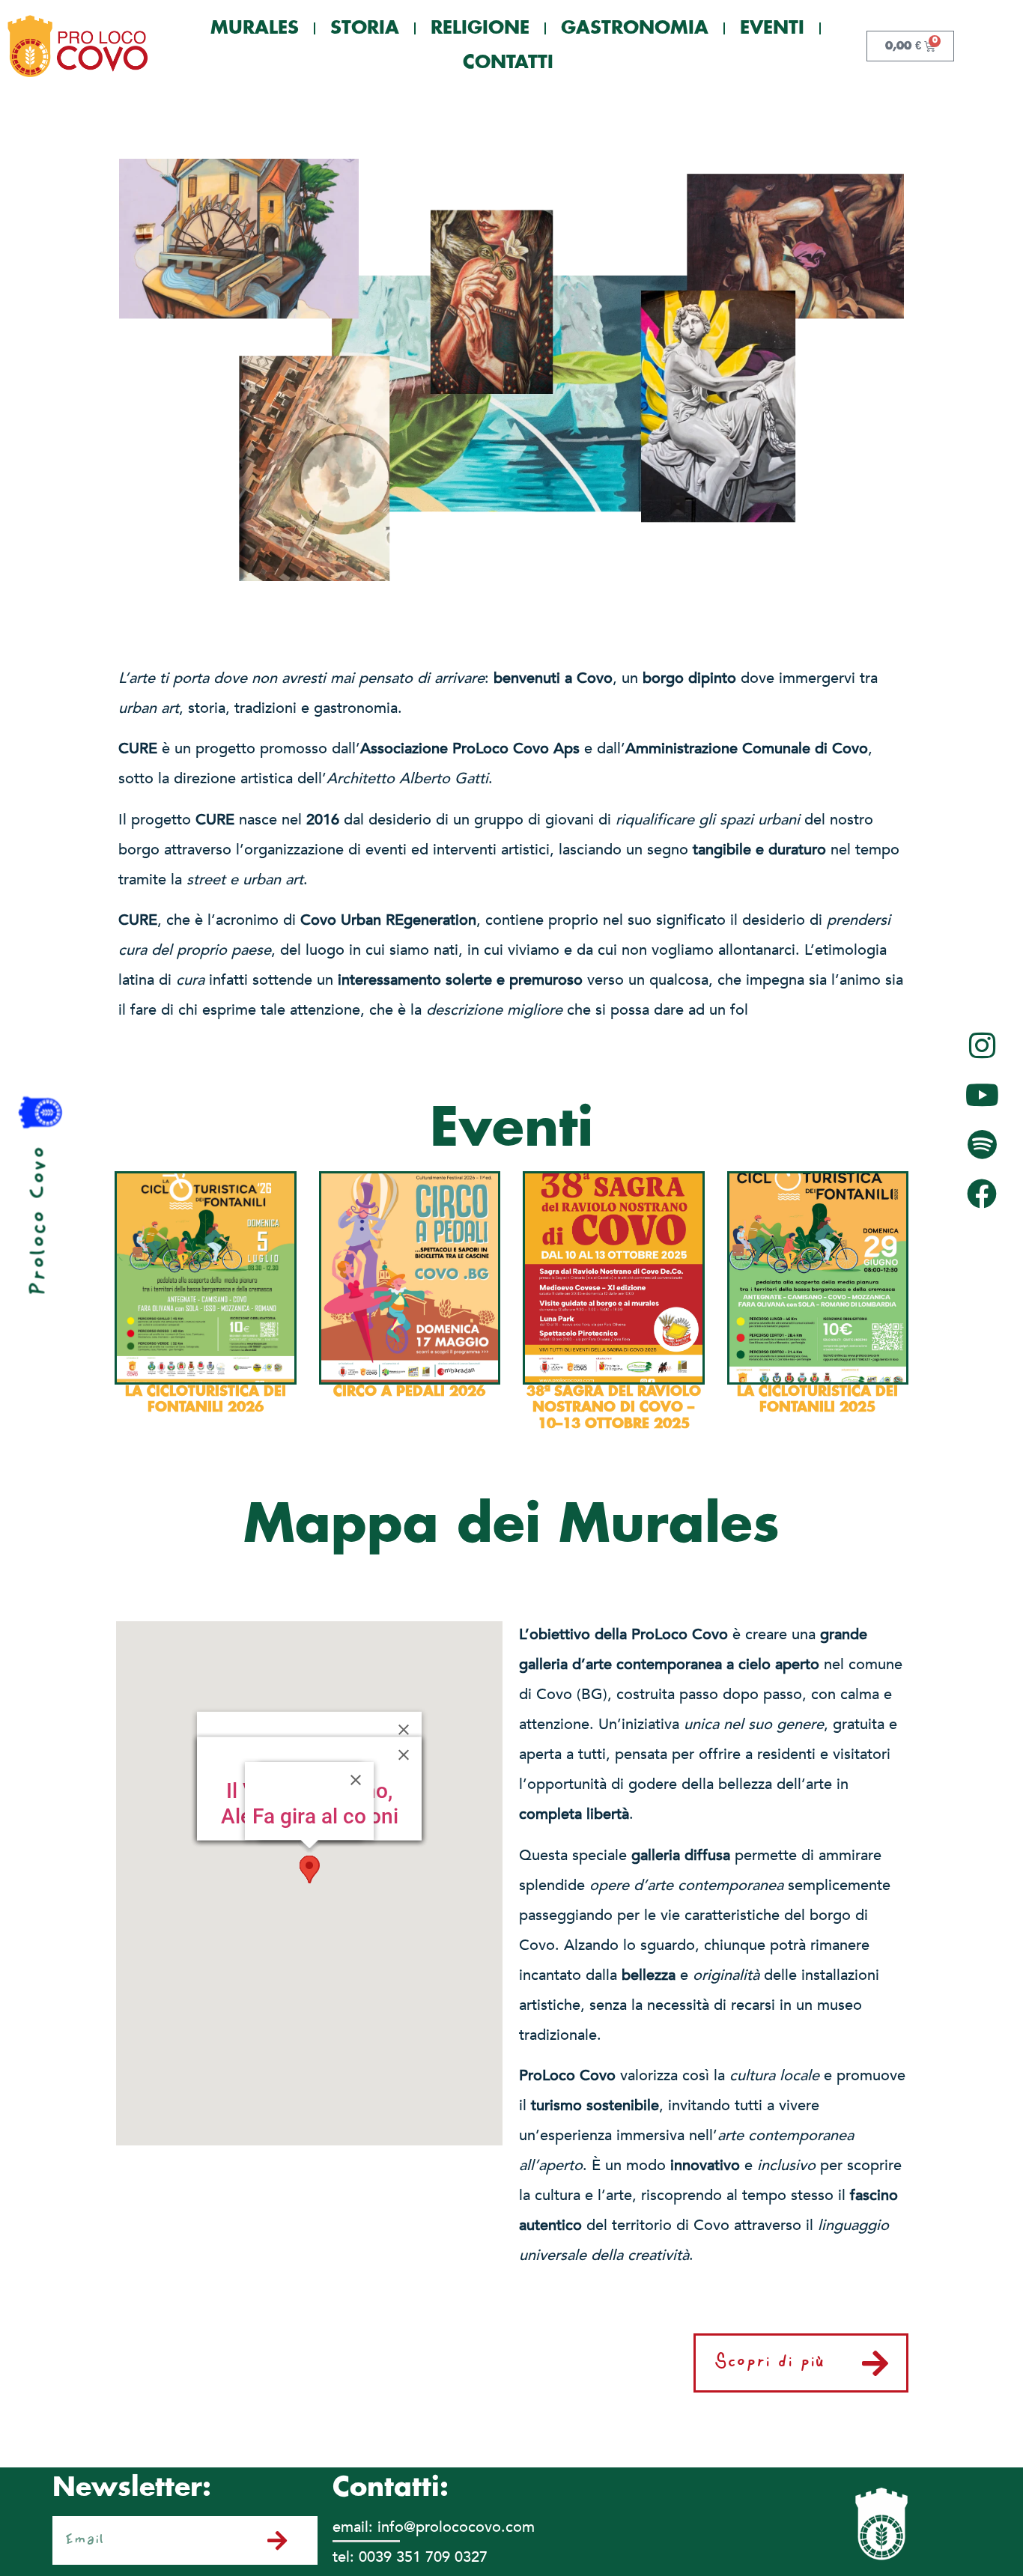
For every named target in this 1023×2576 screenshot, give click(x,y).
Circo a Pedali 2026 (409, 1392)
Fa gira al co (309, 1816)
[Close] (356, 1780)
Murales (255, 28)
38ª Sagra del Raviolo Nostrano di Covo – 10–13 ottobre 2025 (614, 1408)
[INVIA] (284, 2541)
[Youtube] (982, 1095)
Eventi (772, 28)
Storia (365, 28)
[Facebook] (982, 1194)
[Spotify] (982, 1144)
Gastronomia (635, 28)
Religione (480, 28)
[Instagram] (982, 1045)
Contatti (508, 63)
